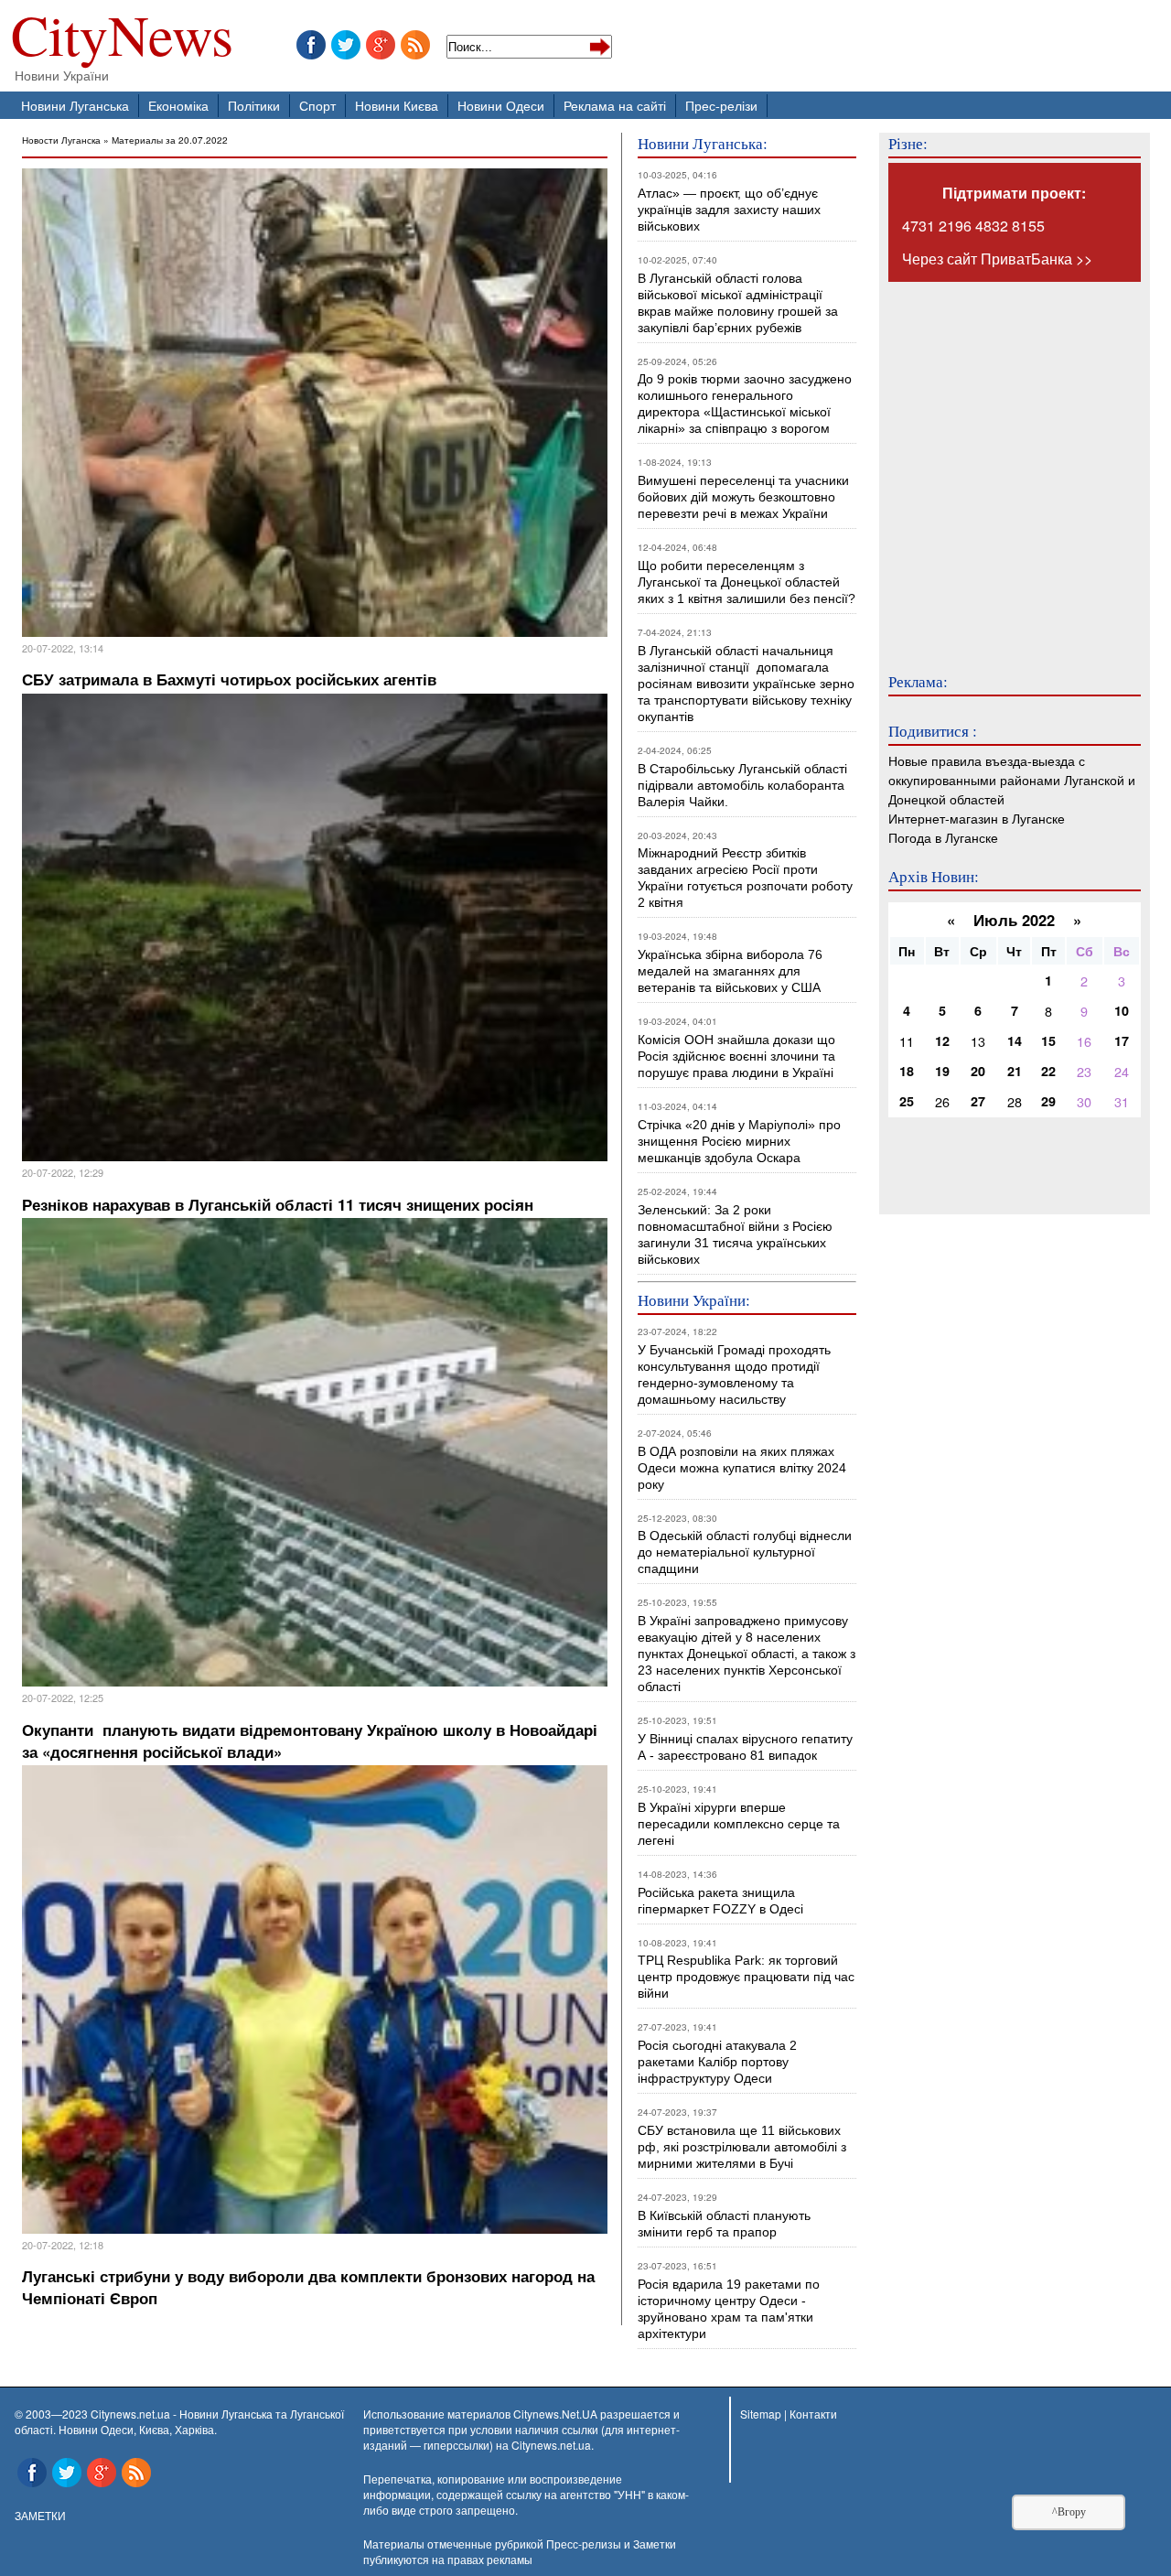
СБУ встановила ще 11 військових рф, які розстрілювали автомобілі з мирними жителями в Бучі (742, 2147)
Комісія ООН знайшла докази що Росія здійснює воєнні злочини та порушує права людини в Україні (736, 1056)
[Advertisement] (998, 465)
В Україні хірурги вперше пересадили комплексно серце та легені (739, 1824)
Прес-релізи (721, 105)
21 (1015, 1071)
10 (1122, 1010)
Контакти (813, 2414)
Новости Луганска (61, 140)
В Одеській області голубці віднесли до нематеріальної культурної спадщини (745, 1552)
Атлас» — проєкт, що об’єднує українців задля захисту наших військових (729, 210)
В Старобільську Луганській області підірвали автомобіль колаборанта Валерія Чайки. (744, 785)
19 (942, 1071)
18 (907, 1071)
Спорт (317, 105)
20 (978, 1071)
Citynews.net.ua (551, 2445)
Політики (254, 105)
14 (1015, 1040)
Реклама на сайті (615, 105)
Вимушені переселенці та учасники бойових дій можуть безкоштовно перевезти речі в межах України (743, 497)
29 (1048, 1101)
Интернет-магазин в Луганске (977, 818)
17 (1122, 1040)
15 (1048, 1040)
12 (942, 1040)
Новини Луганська (75, 105)
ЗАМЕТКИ (40, 2515)
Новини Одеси (501, 105)
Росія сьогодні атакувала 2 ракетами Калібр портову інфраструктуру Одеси (717, 2062)
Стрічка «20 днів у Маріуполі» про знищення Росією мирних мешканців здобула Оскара (739, 1141)
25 (907, 1101)
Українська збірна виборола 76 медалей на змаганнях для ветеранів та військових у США (730, 971)
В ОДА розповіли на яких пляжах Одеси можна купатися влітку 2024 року (742, 1468)
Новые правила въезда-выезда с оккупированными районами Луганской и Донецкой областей (1012, 779)
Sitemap (761, 2414)
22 (1048, 1071)
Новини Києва (397, 105)
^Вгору (1069, 2512)
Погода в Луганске (943, 837)
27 (978, 1101)
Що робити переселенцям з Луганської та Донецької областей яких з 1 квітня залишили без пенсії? (747, 582)
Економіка (178, 105)
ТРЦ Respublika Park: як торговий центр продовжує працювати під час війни (746, 1977)
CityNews (122, 39)
